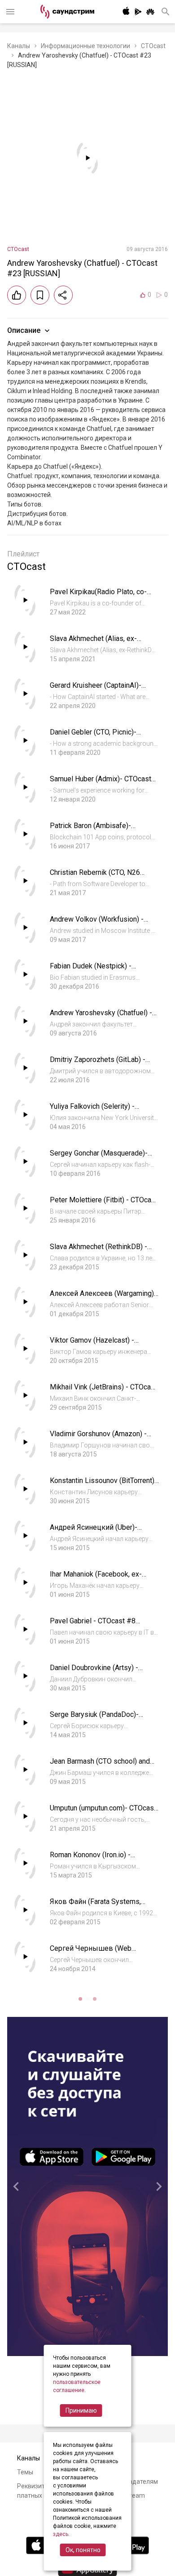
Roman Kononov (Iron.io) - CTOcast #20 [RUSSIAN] (90, 1859)
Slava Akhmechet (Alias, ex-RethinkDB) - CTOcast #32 (93, 643)
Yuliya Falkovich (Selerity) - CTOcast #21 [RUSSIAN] (92, 1111)
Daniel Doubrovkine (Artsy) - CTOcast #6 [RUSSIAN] (94, 1672)
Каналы (19, 46)
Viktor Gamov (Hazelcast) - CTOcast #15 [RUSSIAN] (92, 1345)
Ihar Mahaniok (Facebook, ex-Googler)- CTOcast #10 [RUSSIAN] (104, 1579)
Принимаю (81, 2410)
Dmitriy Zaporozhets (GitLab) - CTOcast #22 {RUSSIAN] (98, 1064)
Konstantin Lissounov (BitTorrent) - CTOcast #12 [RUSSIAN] (104, 1485)
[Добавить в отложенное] (40, 295)
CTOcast (153, 46)
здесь (61, 2534)
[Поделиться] (63, 295)
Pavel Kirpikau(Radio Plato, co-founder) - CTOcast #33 (98, 596)
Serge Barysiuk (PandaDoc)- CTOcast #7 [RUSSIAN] (94, 1719)
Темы (25, 2472)
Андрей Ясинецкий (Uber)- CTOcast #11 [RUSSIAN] (94, 1532)
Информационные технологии (85, 46)
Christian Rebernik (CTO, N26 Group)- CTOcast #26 (95, 877)
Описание (24, 330)
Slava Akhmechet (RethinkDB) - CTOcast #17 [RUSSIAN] (98, 1251)
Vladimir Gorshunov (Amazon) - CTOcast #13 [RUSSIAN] (98, 1438)
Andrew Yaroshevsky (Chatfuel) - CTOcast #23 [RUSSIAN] (101, 1017)
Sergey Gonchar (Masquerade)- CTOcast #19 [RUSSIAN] (99, 1158)
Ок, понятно (83, 2550)
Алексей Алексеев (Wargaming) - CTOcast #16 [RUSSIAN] (104, 1298)
